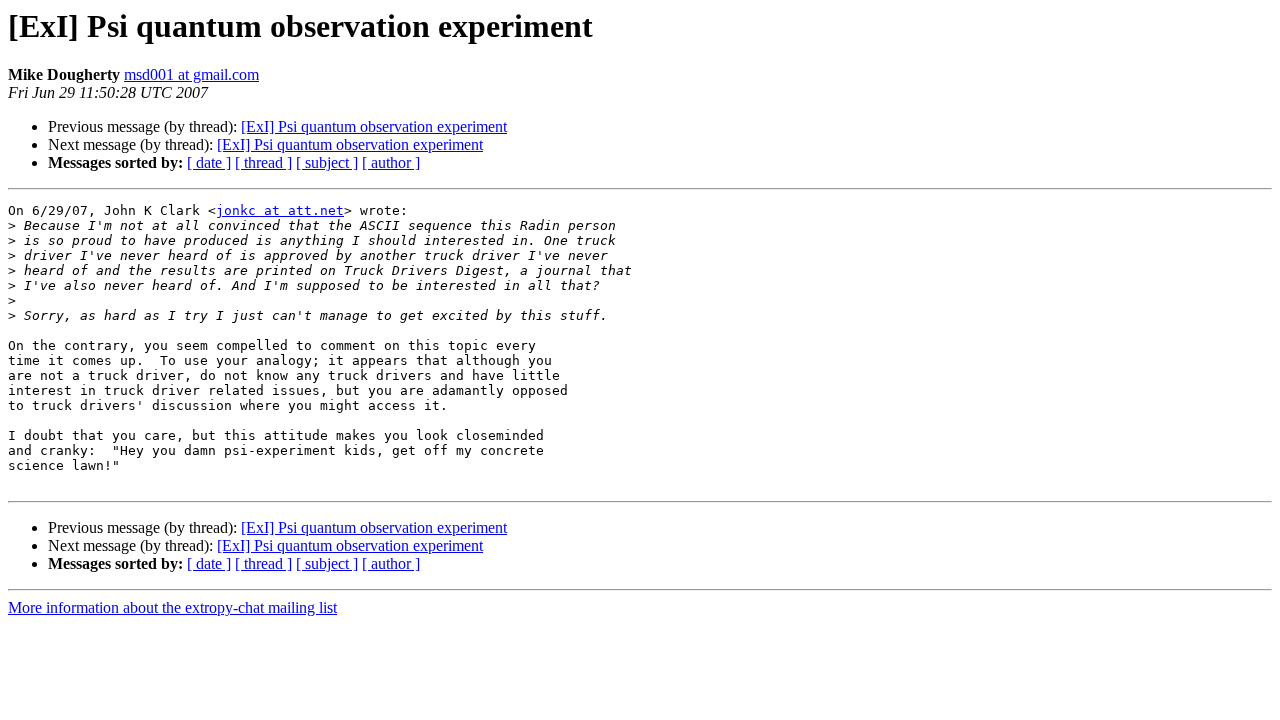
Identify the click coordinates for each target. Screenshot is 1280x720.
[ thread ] (263, 162)
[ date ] (209, 162)
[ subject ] (327, 162)
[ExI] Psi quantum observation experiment (374, 126)
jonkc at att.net (280, 210)
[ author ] (391, 162)
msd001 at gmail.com (191, 74)
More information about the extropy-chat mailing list (172, 607)
